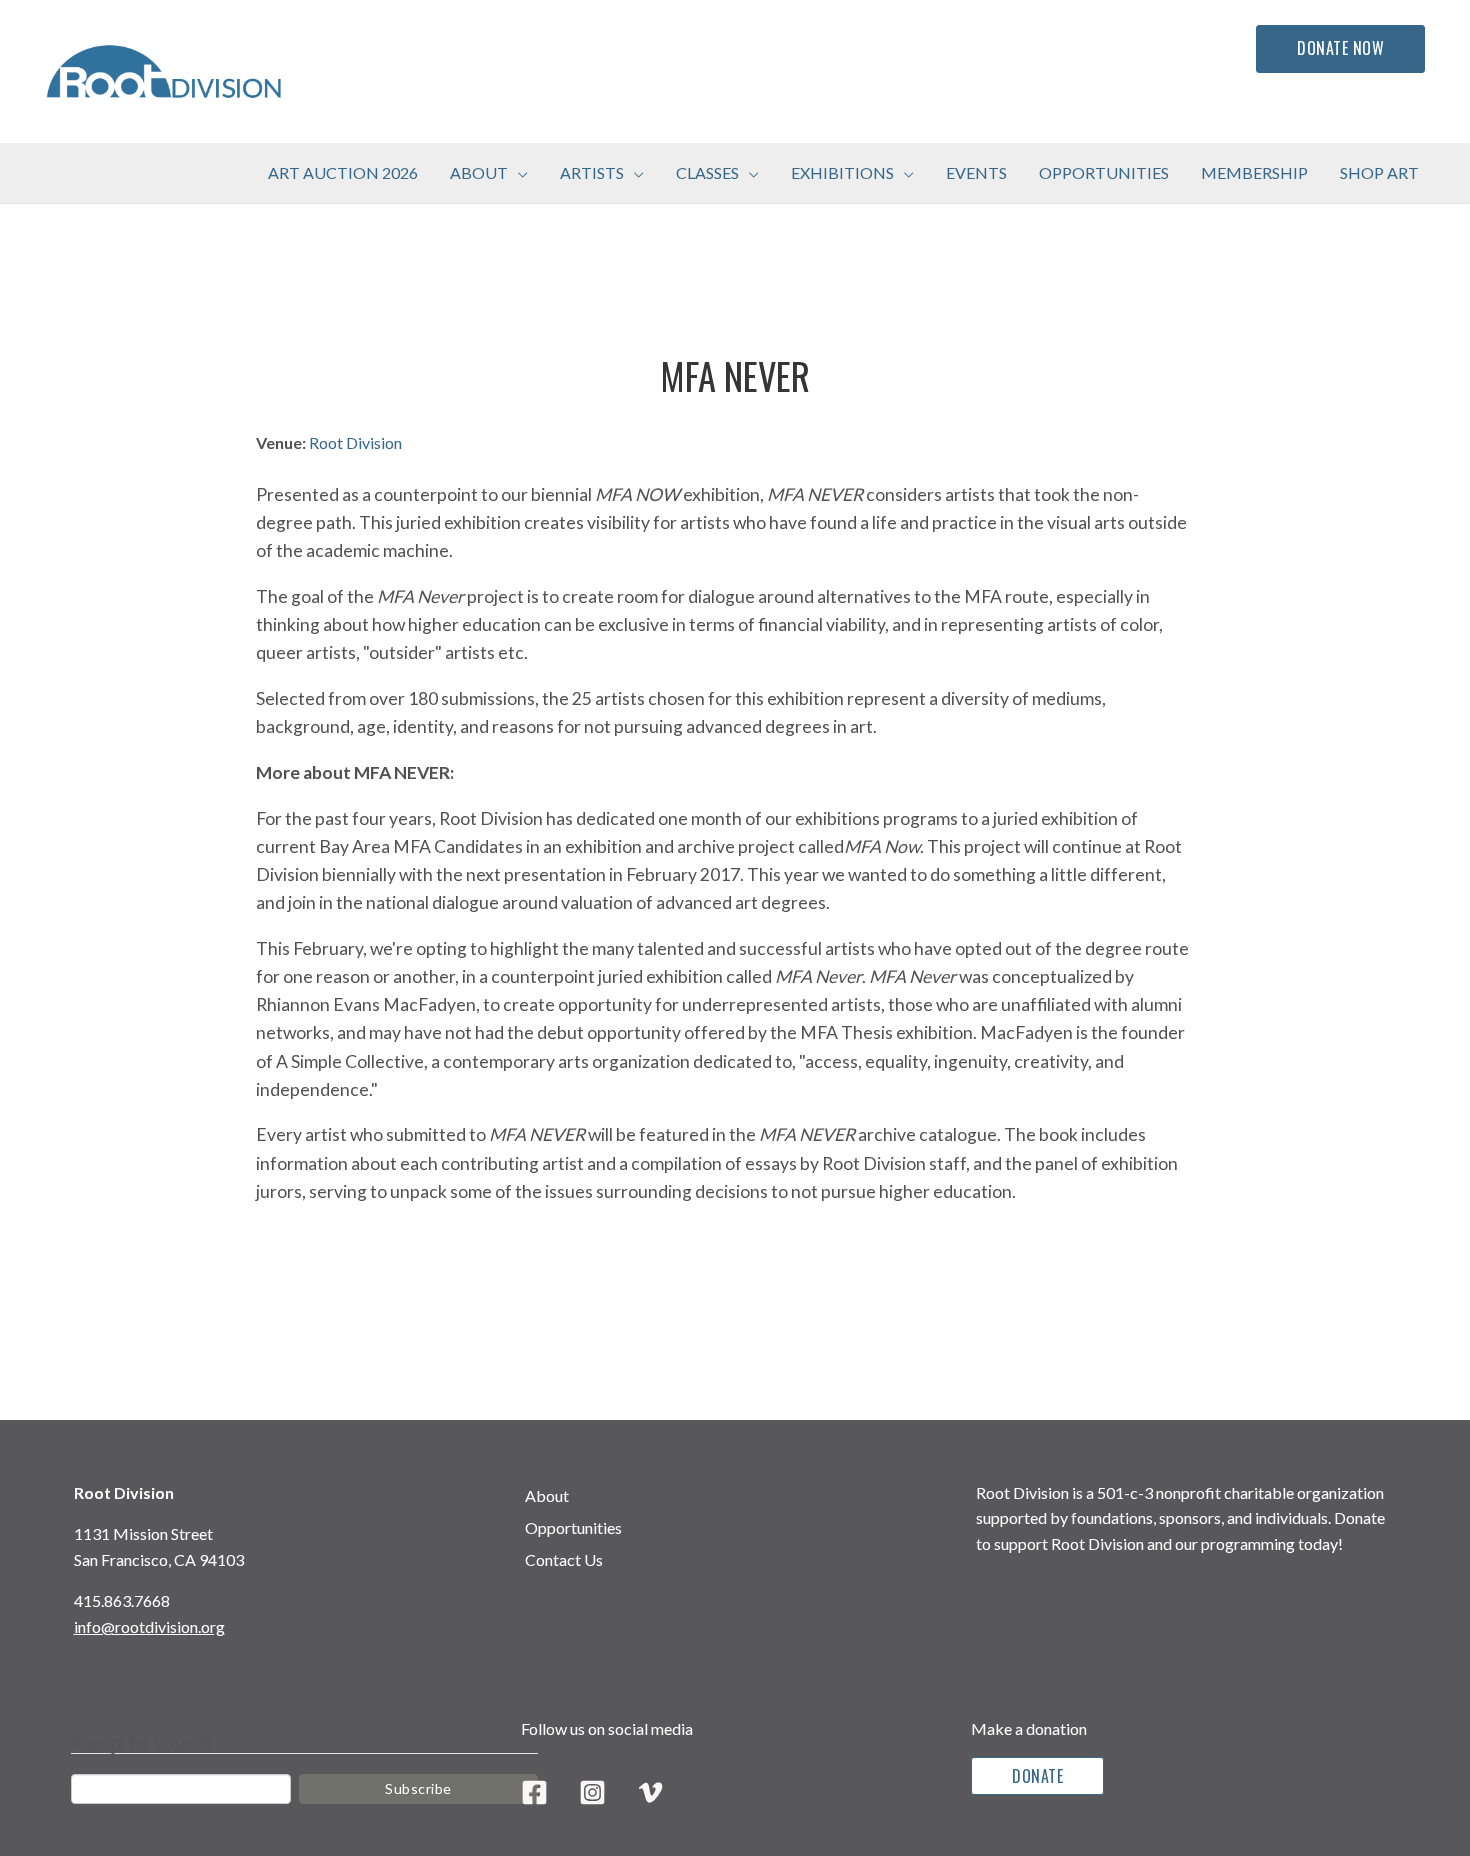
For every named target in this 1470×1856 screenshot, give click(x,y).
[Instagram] (592, 1792)
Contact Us (564, 1559)
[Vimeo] (650, 1792)
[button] (518, 173)
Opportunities (573, 1527)
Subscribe (418, 1788)
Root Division (355, 442)
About (547, 1495)
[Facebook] (534, 1792)
